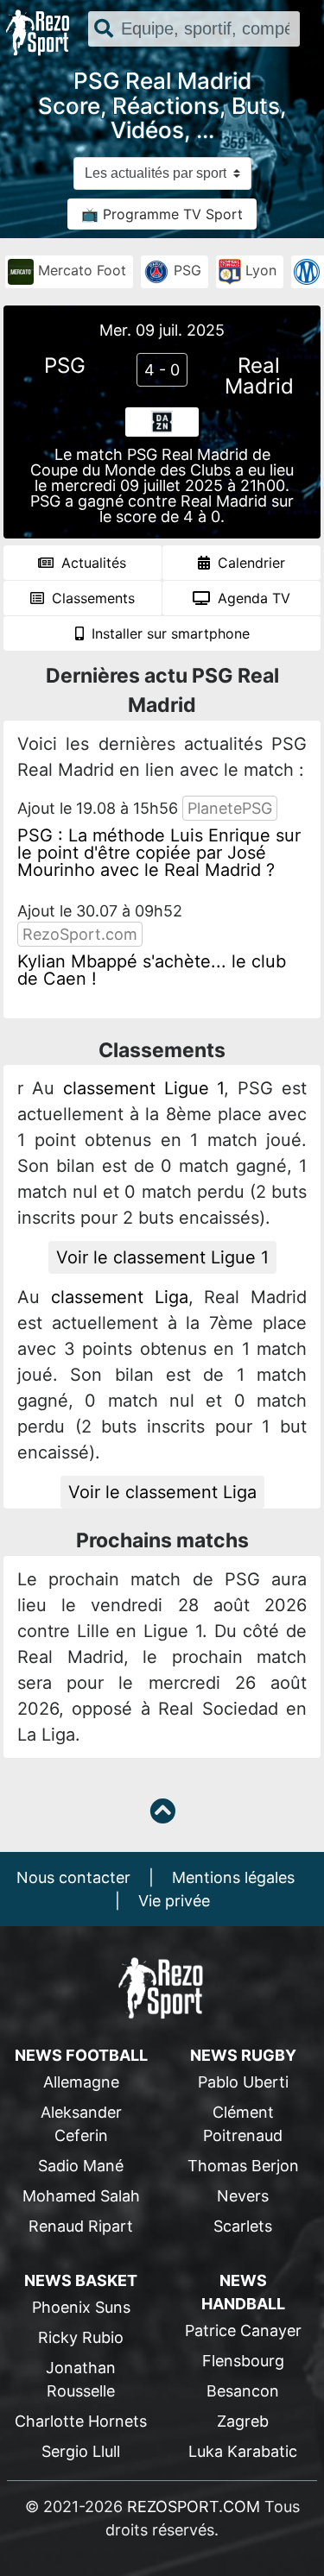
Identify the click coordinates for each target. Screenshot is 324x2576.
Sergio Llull (81, 2451)
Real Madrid (259, 376)
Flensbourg (243, 2361)
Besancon (243, 2391)
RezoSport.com (80, 934)
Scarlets (243, 2226)
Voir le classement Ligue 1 (162, 1257)
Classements (91, 598)
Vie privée (174, 1901)
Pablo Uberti (243, 2082)
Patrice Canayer (243, 2330)
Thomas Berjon (243, 2166)
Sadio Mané (81, 2166)
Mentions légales (233, 1877)
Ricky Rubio (81, 2337)
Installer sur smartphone (168, 633)
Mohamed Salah (81, 2196)
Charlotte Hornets (81, 2421)
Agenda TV (252, 598)
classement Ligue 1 (144, 1088)
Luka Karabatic (243, 2451)
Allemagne (81, 2082)
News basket (81, 2280)
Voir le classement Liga (162, 1492)
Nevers (243, 2196)
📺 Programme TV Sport (162, 214)
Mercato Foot (80, 270)
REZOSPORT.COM (194, 2507)
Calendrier (249, 563)
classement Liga (120, 1297)
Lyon (259, 270)
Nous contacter (73, 1877)
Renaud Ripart (81, 2226)
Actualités (92, 563)
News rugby (243, 2055)
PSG (185, 270)
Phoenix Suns (81, 2307)
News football (81, 2055)
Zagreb (243, 2421)
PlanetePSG (230, 808)
